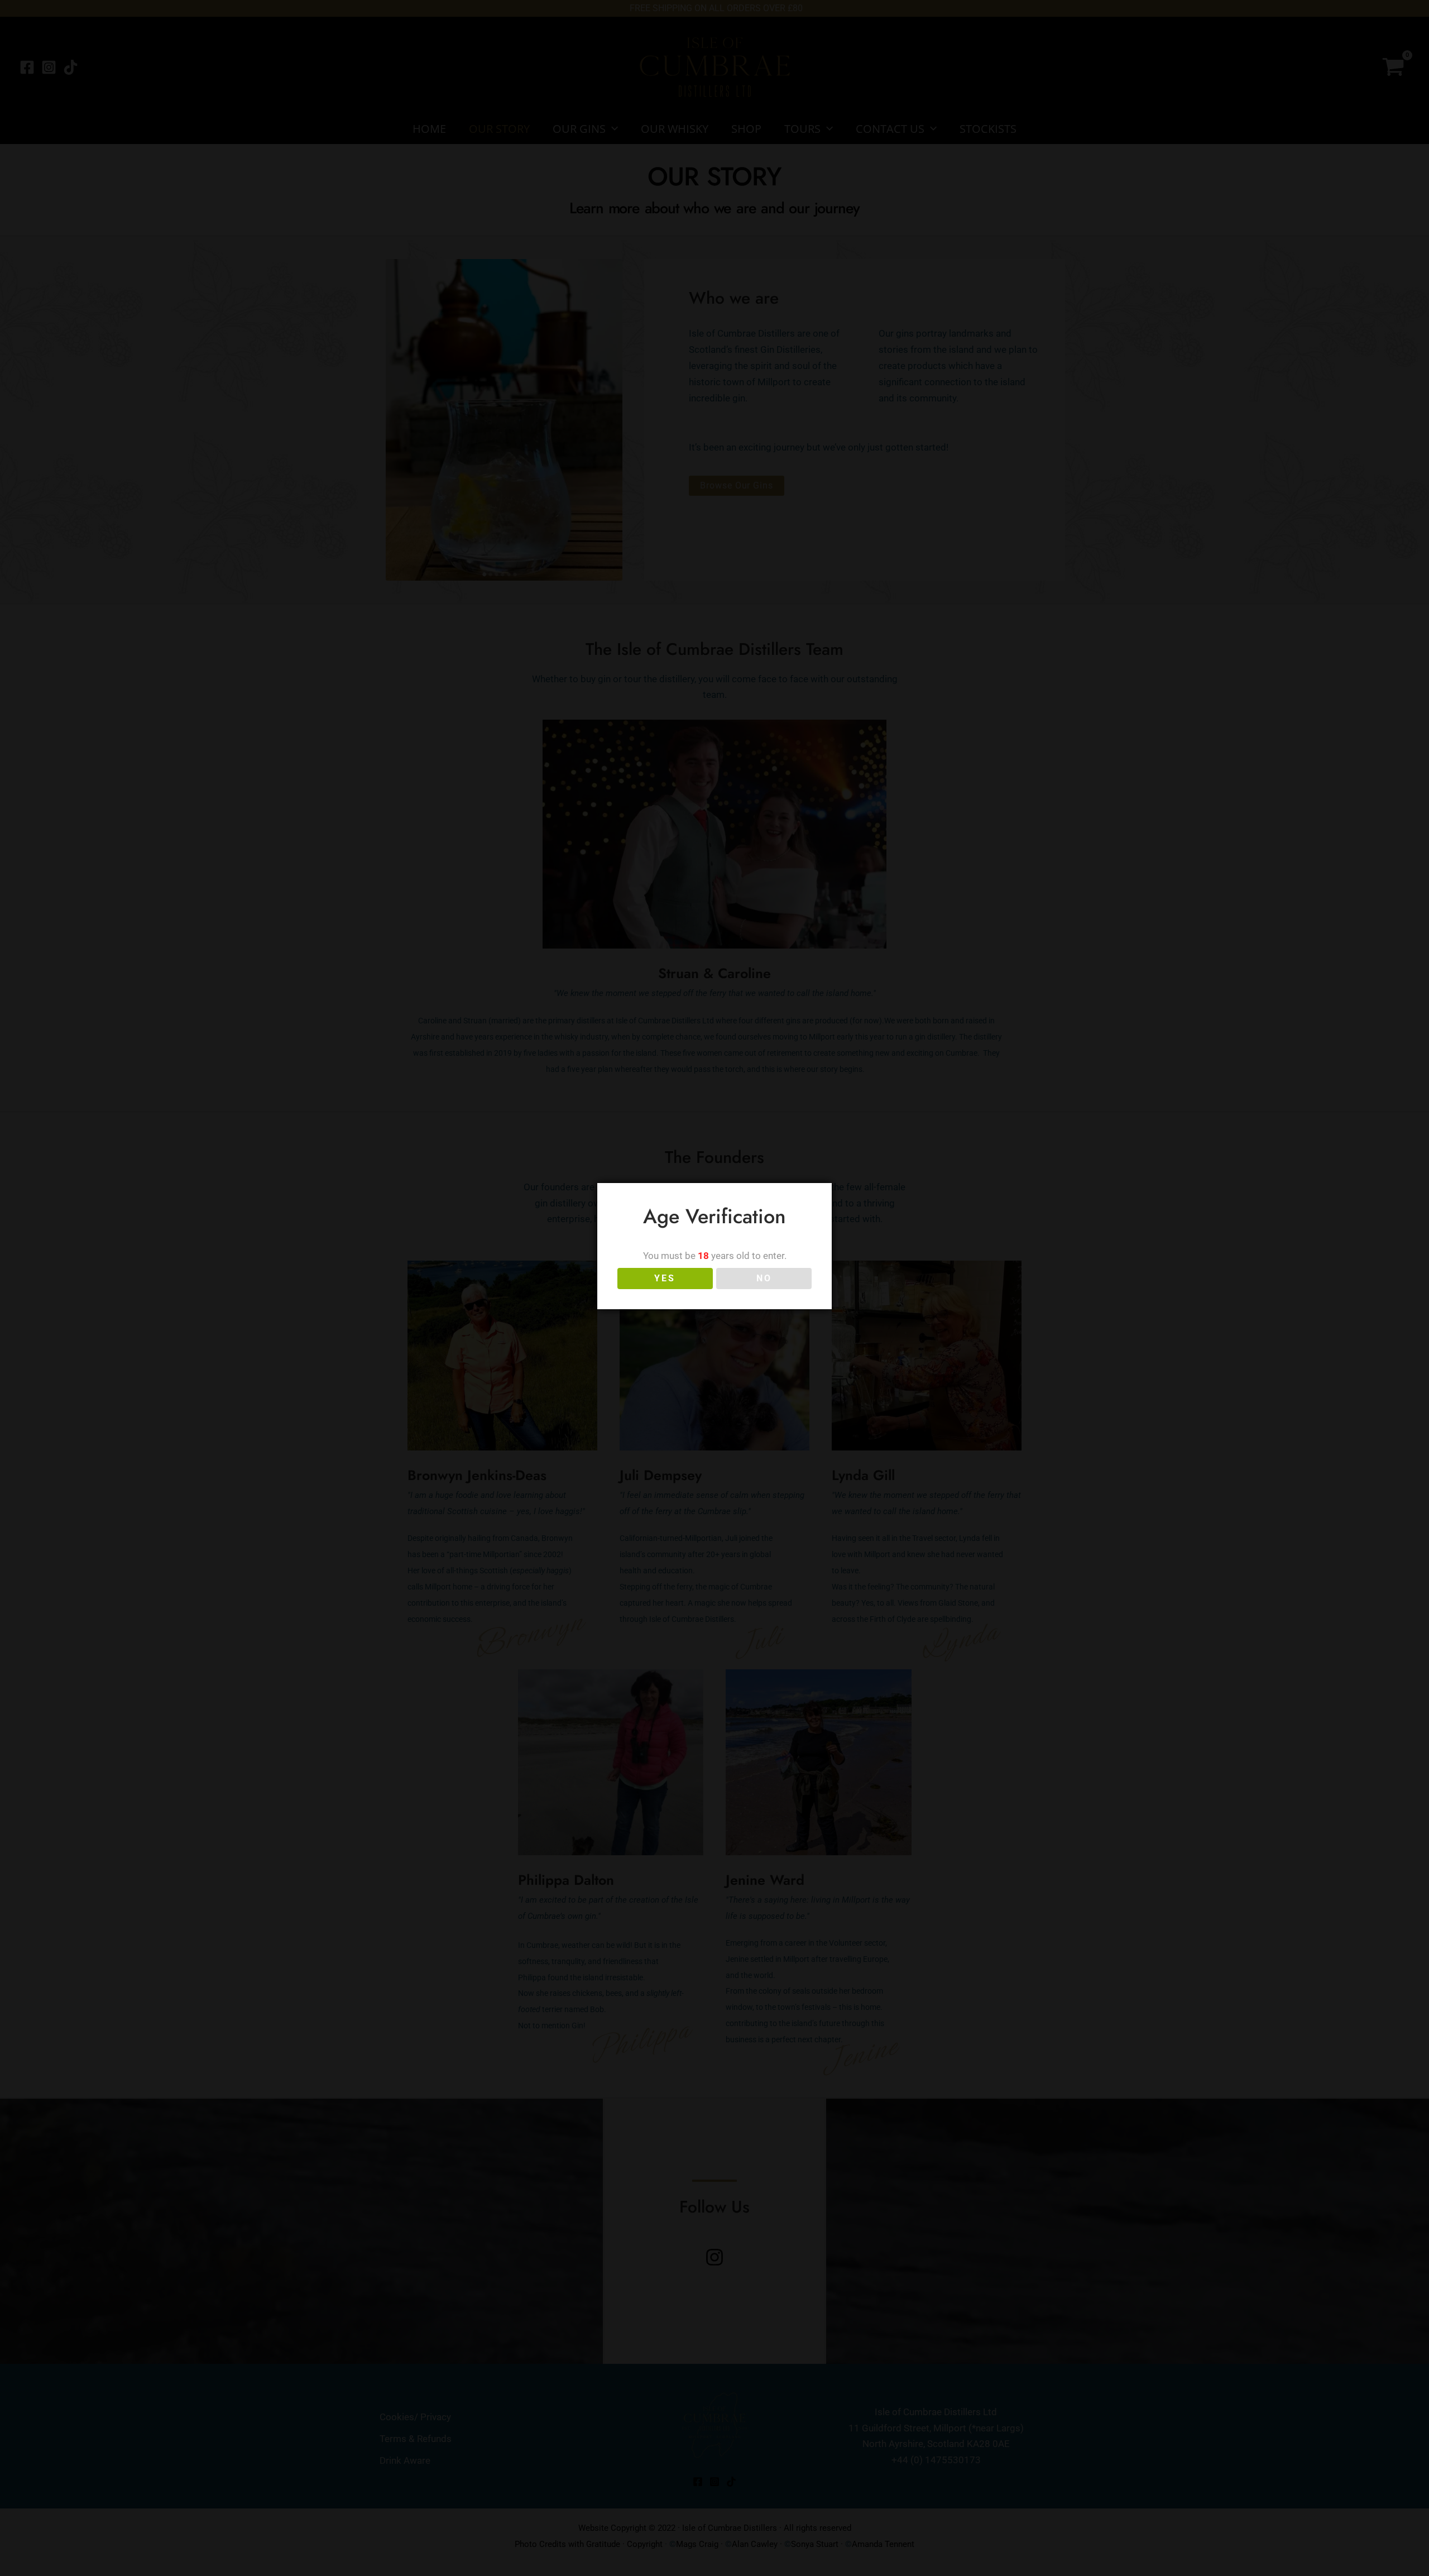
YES (665, 1278)
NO (764, 1278)
